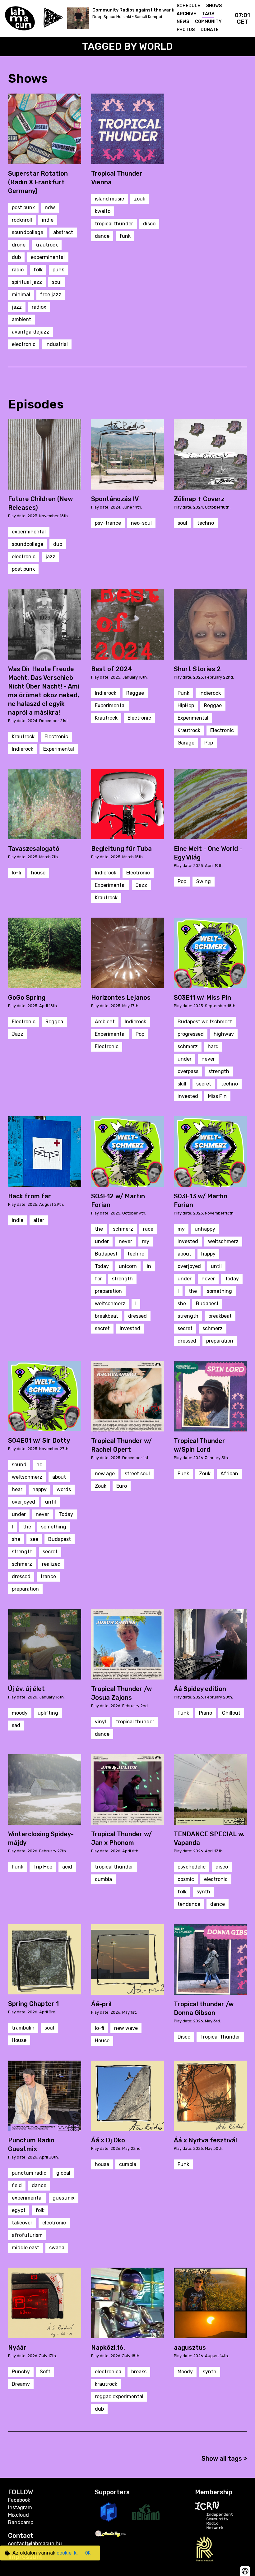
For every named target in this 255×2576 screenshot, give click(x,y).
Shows (214, 6)
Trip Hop (43, 1867)
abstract (63, 232)
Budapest (106, 1254)
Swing (204, 881)
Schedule (188, 6)
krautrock (47, 245)
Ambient (105, 1022)
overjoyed (189, 1266)
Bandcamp (21, 2522)
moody (20, 1713)
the (99, 1229)
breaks (139, 2372)
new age (105, 1474)
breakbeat (107, 1316)
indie (48, 220)
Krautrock (23, 737)
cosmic (186, 1879)
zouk (140, 199)
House (19, 2040)
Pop (209, 743)
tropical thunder (114, 224)
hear (17, 1489)
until (216, 1266)
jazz (17, 307)
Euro (122, 1486)
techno (206, 523)
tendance (189, 1904)
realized (51, 1564)
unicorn (128, 1266)
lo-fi (16, 873)
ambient (21, 319)
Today (102, 1266)
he (39, 1465)
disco (149, 224)
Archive (186, 14)
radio (18, 270)
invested (188, 1096)
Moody (185, 2372)
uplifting (48, 1713)
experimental (27, 2198)
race (148, 1229)
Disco (184, 2037)
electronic (24, 344)
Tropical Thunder (220, 2037)
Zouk (101, 1486)
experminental (48, 257)
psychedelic (192, 1867)
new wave (126, 2028)
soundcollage (28, 232)
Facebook (19, 2500)
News (183, 22)
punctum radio (29, 2173)
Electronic (56, 737)
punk (58, 270)
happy (208, 1254)
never (208, 1059)
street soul (137, 1474)
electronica (108, 2372)
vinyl (100, 1722)
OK (88, 2553)
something (219, 1291)
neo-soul (141, 523)
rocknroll (22, 220)
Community (208, 22)
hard (213, 1046)
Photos (186, 30)
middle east (25, 2248)
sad (16, 1725)
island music (109, 199)
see (34, 1539)
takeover (22, 2223)
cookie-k (67, 2553)
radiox (39, 307)
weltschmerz (110, 1304)
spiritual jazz (27, 282)
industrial (57, 344)
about (184, 1254)
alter (39, 1220)
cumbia (103, 1879)
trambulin (23, 2028)
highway (224, 1034)
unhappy (205, 1229)
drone (19, 245)
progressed (191, 1034)
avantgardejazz (30, 332)
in (149, 1266)
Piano (206, 1713)
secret (204, 1084)
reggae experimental (119, 2396)
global (63, 2173)
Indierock (23, 749)
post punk (23, 207)
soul (57, 282)
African (229, 1474)
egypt (19, 2210)
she (182, 1304)
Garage (186, 743)
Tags (208, 14)
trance (48, 1576)
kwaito (103, 211)
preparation (108, 1291)
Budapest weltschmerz (205, 1022)
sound (19, 1465)
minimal (21, 295)
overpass (188, 1071)
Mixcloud (19, 2515)
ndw (50, 207)
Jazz (141, 885)
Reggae (135, 693)
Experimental (59, 749)
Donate (210, 30)
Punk (183, 693)
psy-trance (108, 523)
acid (67, 1867)
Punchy (21, 2372)
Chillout (231, 1713)
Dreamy (21, 2384)
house (38, 873)
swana (57, 2248)
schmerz (188, 1046)
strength (219, 1071)
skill (182, 1084)
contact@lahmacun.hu (35, 2544)
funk (125, 236)
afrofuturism (27, 2235)
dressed (137, 1316)
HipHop (186, 705)
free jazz (51, 295)
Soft (45, 2372)
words (64, 1489)
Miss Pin (217, 1096)
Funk (183, 1474)
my (146, 1241)
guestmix (64, 2198)
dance (102, 236)
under (185, 1059)
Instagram (20, 2507)
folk (38, 270)
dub (16, 257)
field (17, 2185)
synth (203, 1892)
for (98, 1279)
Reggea (54, 1022)
